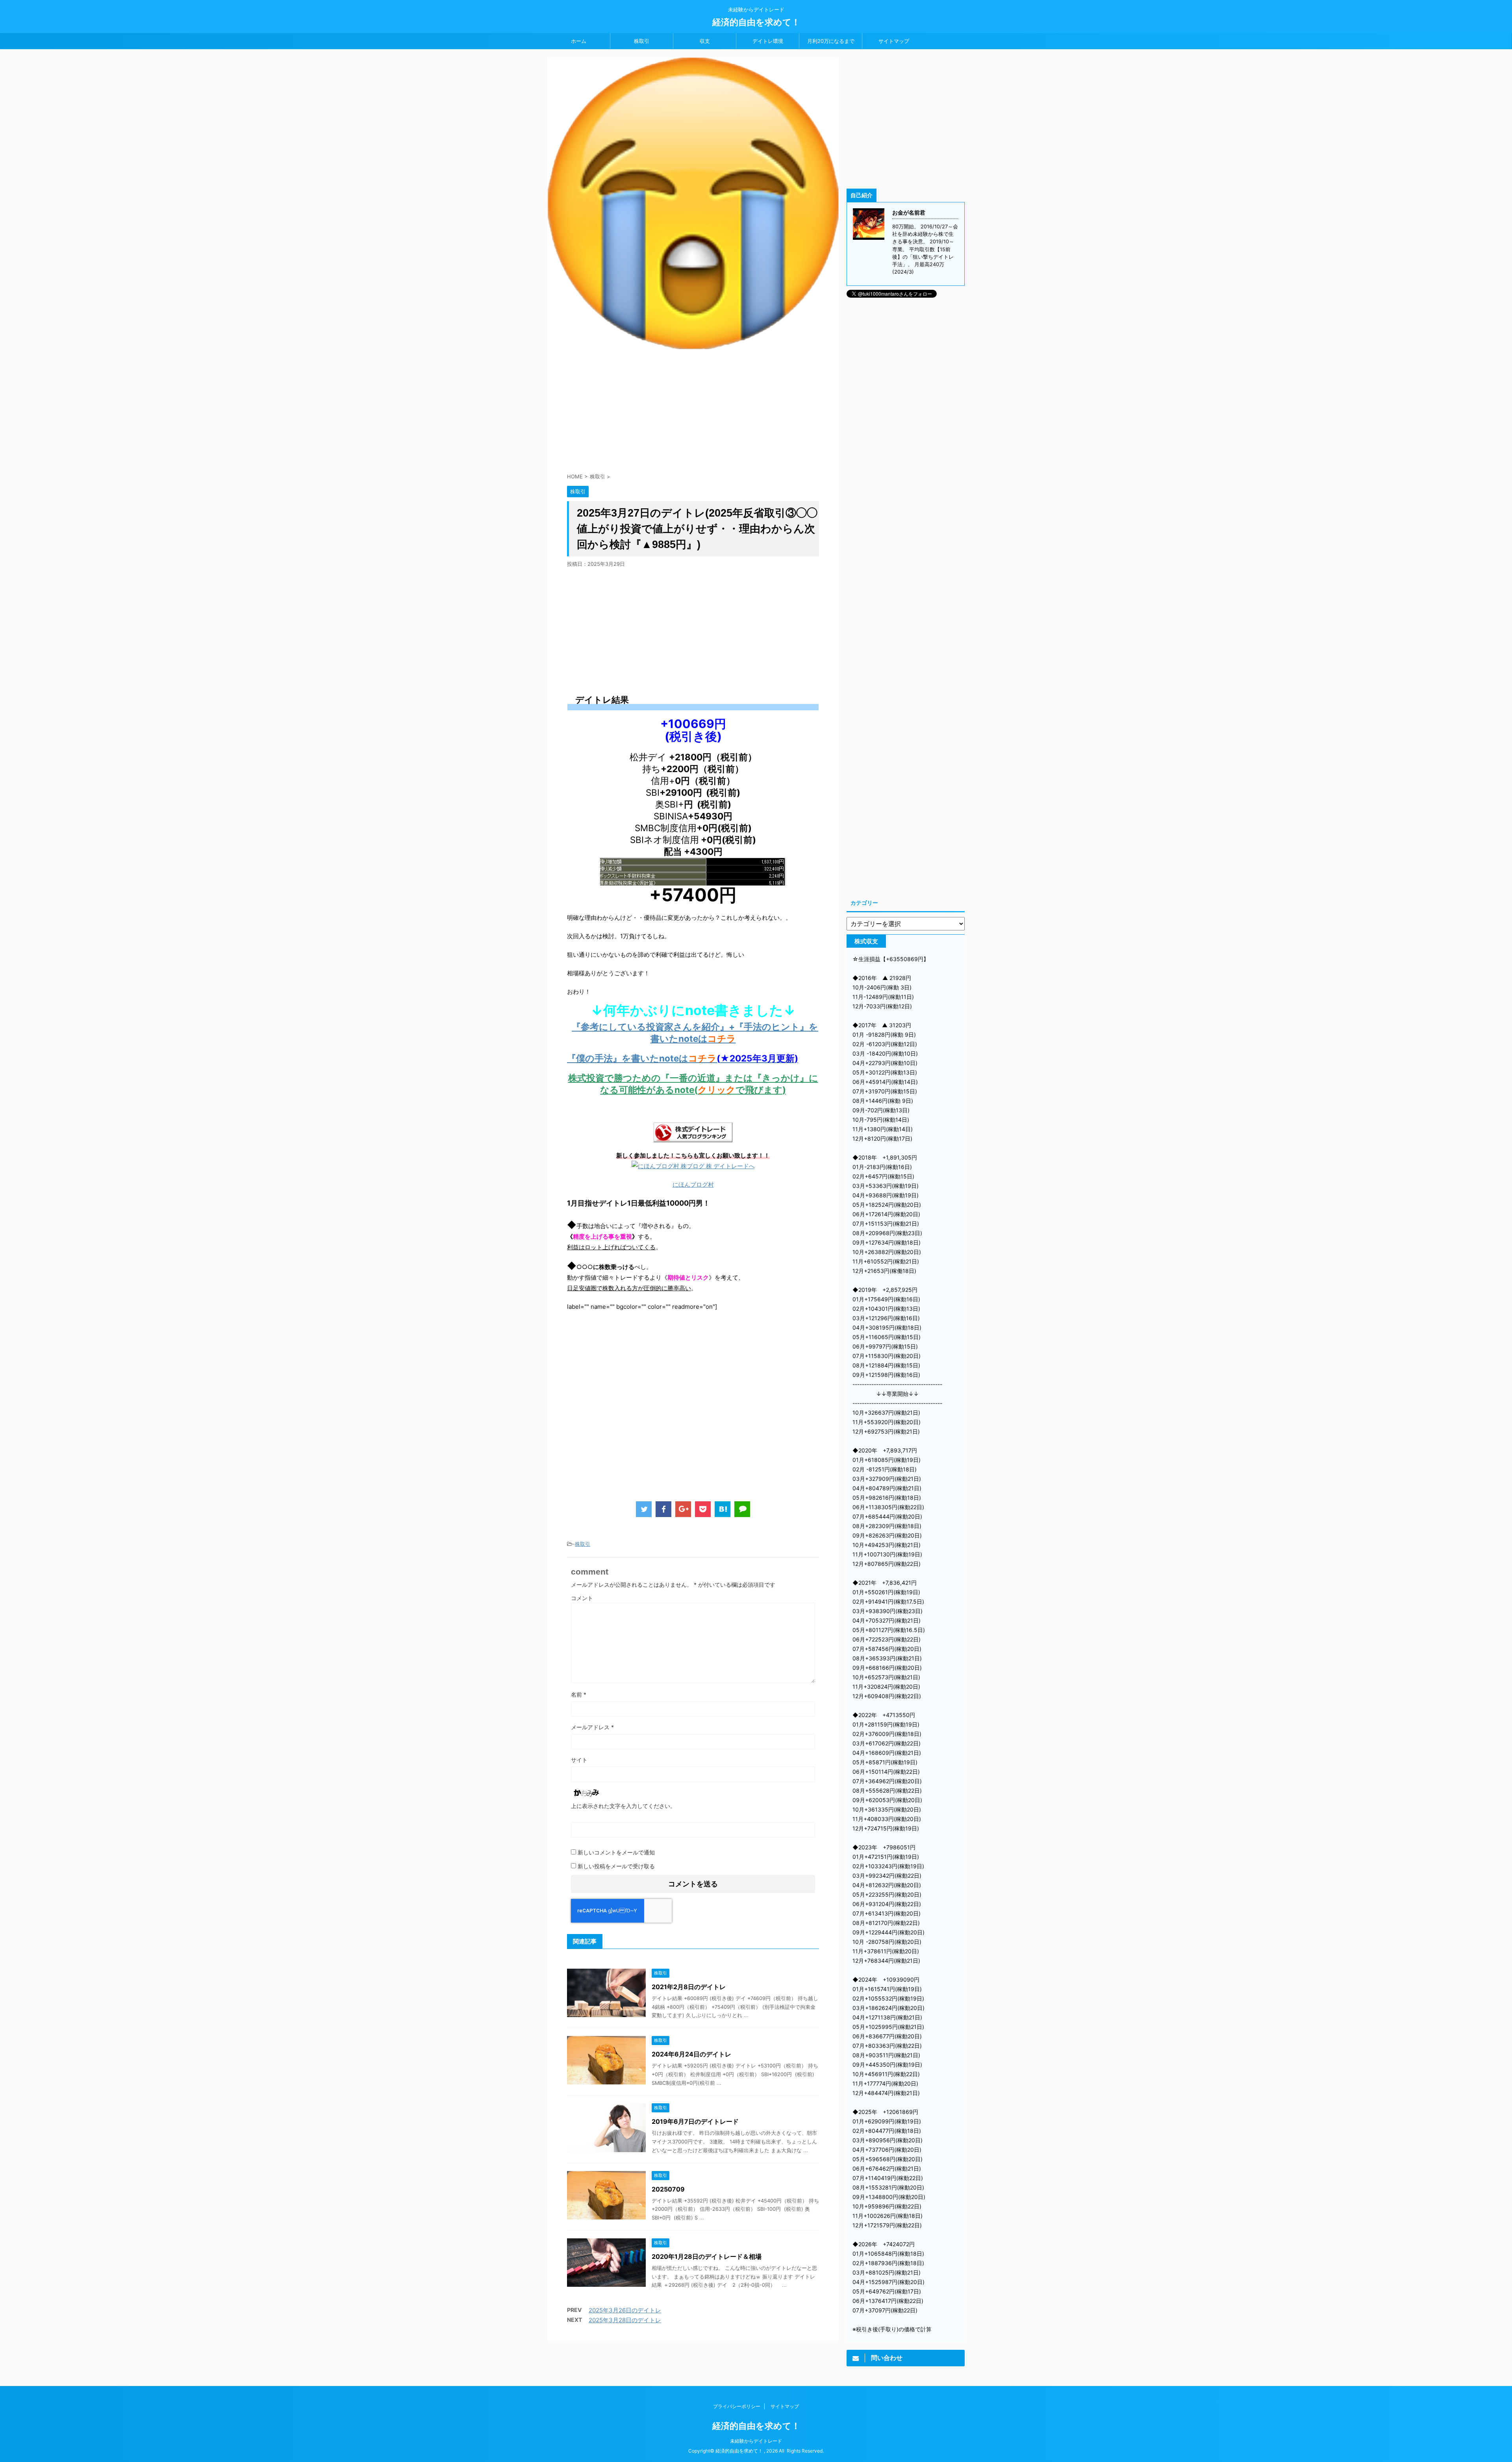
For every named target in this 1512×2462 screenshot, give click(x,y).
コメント (582, 1598)
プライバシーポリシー (737, 2406)
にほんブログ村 (693, 1185)
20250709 (668, 2189)
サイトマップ (894, 41)
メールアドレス (592, 1727)
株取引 (642, 41)
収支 (705, 41)
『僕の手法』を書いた (613, 1058)
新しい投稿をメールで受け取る (616, 1866)
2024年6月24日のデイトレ (691, 2054)
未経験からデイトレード (756, 2441)
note (669, 1058)
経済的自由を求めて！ (756, 22)
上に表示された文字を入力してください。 (623, 1806)
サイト (579, 1760)
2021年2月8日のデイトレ (689, 1987)
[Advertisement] (693, 408)
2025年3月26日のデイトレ (625, 2310)
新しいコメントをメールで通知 (616, 1852)
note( (686, 1090)
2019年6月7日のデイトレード (695, 2121)
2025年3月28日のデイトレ (625, 2320)
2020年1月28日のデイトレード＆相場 (707, 2256)
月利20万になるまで (831, 41)
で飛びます (759, 1090)
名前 (579, 1694)
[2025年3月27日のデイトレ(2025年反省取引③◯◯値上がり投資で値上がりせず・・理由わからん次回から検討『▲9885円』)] (723, 1509)
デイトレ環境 (768, 41)
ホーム (579, 41)
